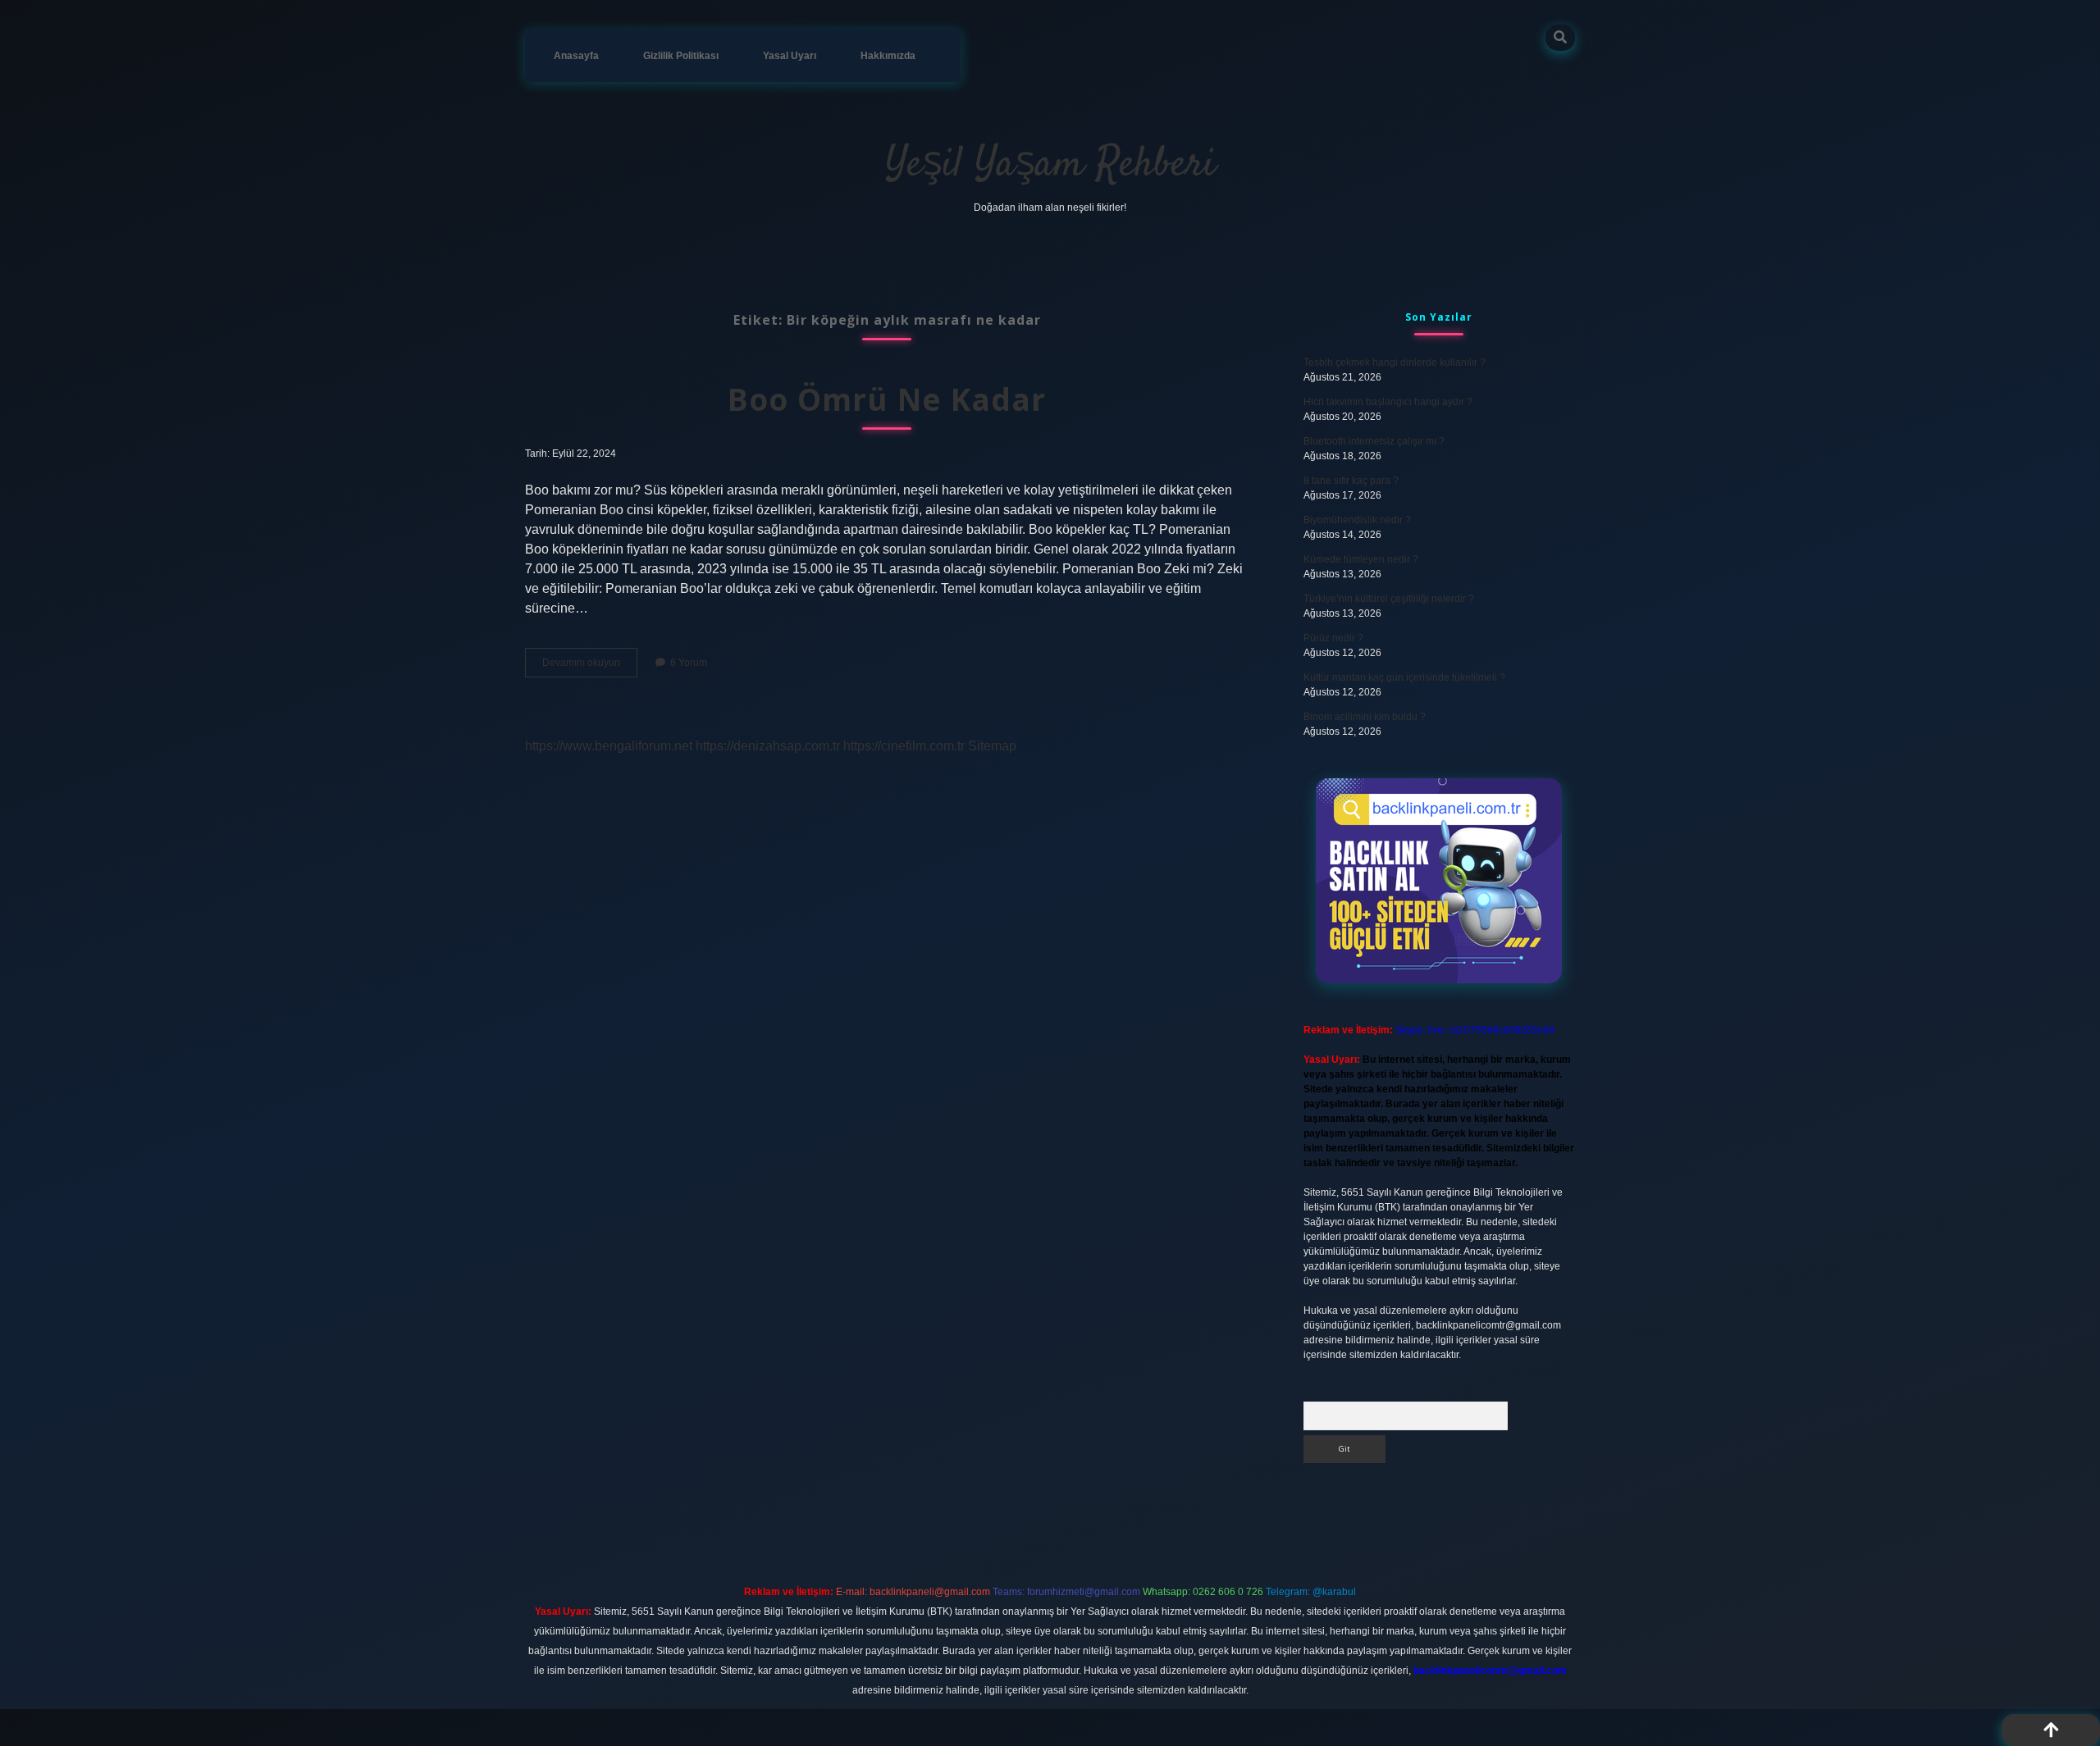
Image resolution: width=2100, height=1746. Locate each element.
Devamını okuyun (590, 667)
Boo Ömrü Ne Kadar (887, 399)
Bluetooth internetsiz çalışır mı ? (1374, 441)
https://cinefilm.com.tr (904, 746)
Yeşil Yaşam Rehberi (1050, 165)
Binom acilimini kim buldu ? (1365, 717)
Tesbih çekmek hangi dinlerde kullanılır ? (1395, 362)
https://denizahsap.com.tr (768, 746)
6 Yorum (689, 663)
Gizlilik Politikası (681, 56)
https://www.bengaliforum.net (609, 746)
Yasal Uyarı (790, 56)
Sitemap (992, 746)
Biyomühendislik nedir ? (1357, 520)
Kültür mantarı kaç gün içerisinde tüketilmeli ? (1404, 677)
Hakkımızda (888, 56)
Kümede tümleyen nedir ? (1361, 559)
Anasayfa (576, 56)
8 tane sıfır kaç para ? (1351, 481)
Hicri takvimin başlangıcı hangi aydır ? (1388, 402)
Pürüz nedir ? (1333, 638)
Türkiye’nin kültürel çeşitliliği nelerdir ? (1389, 599)
